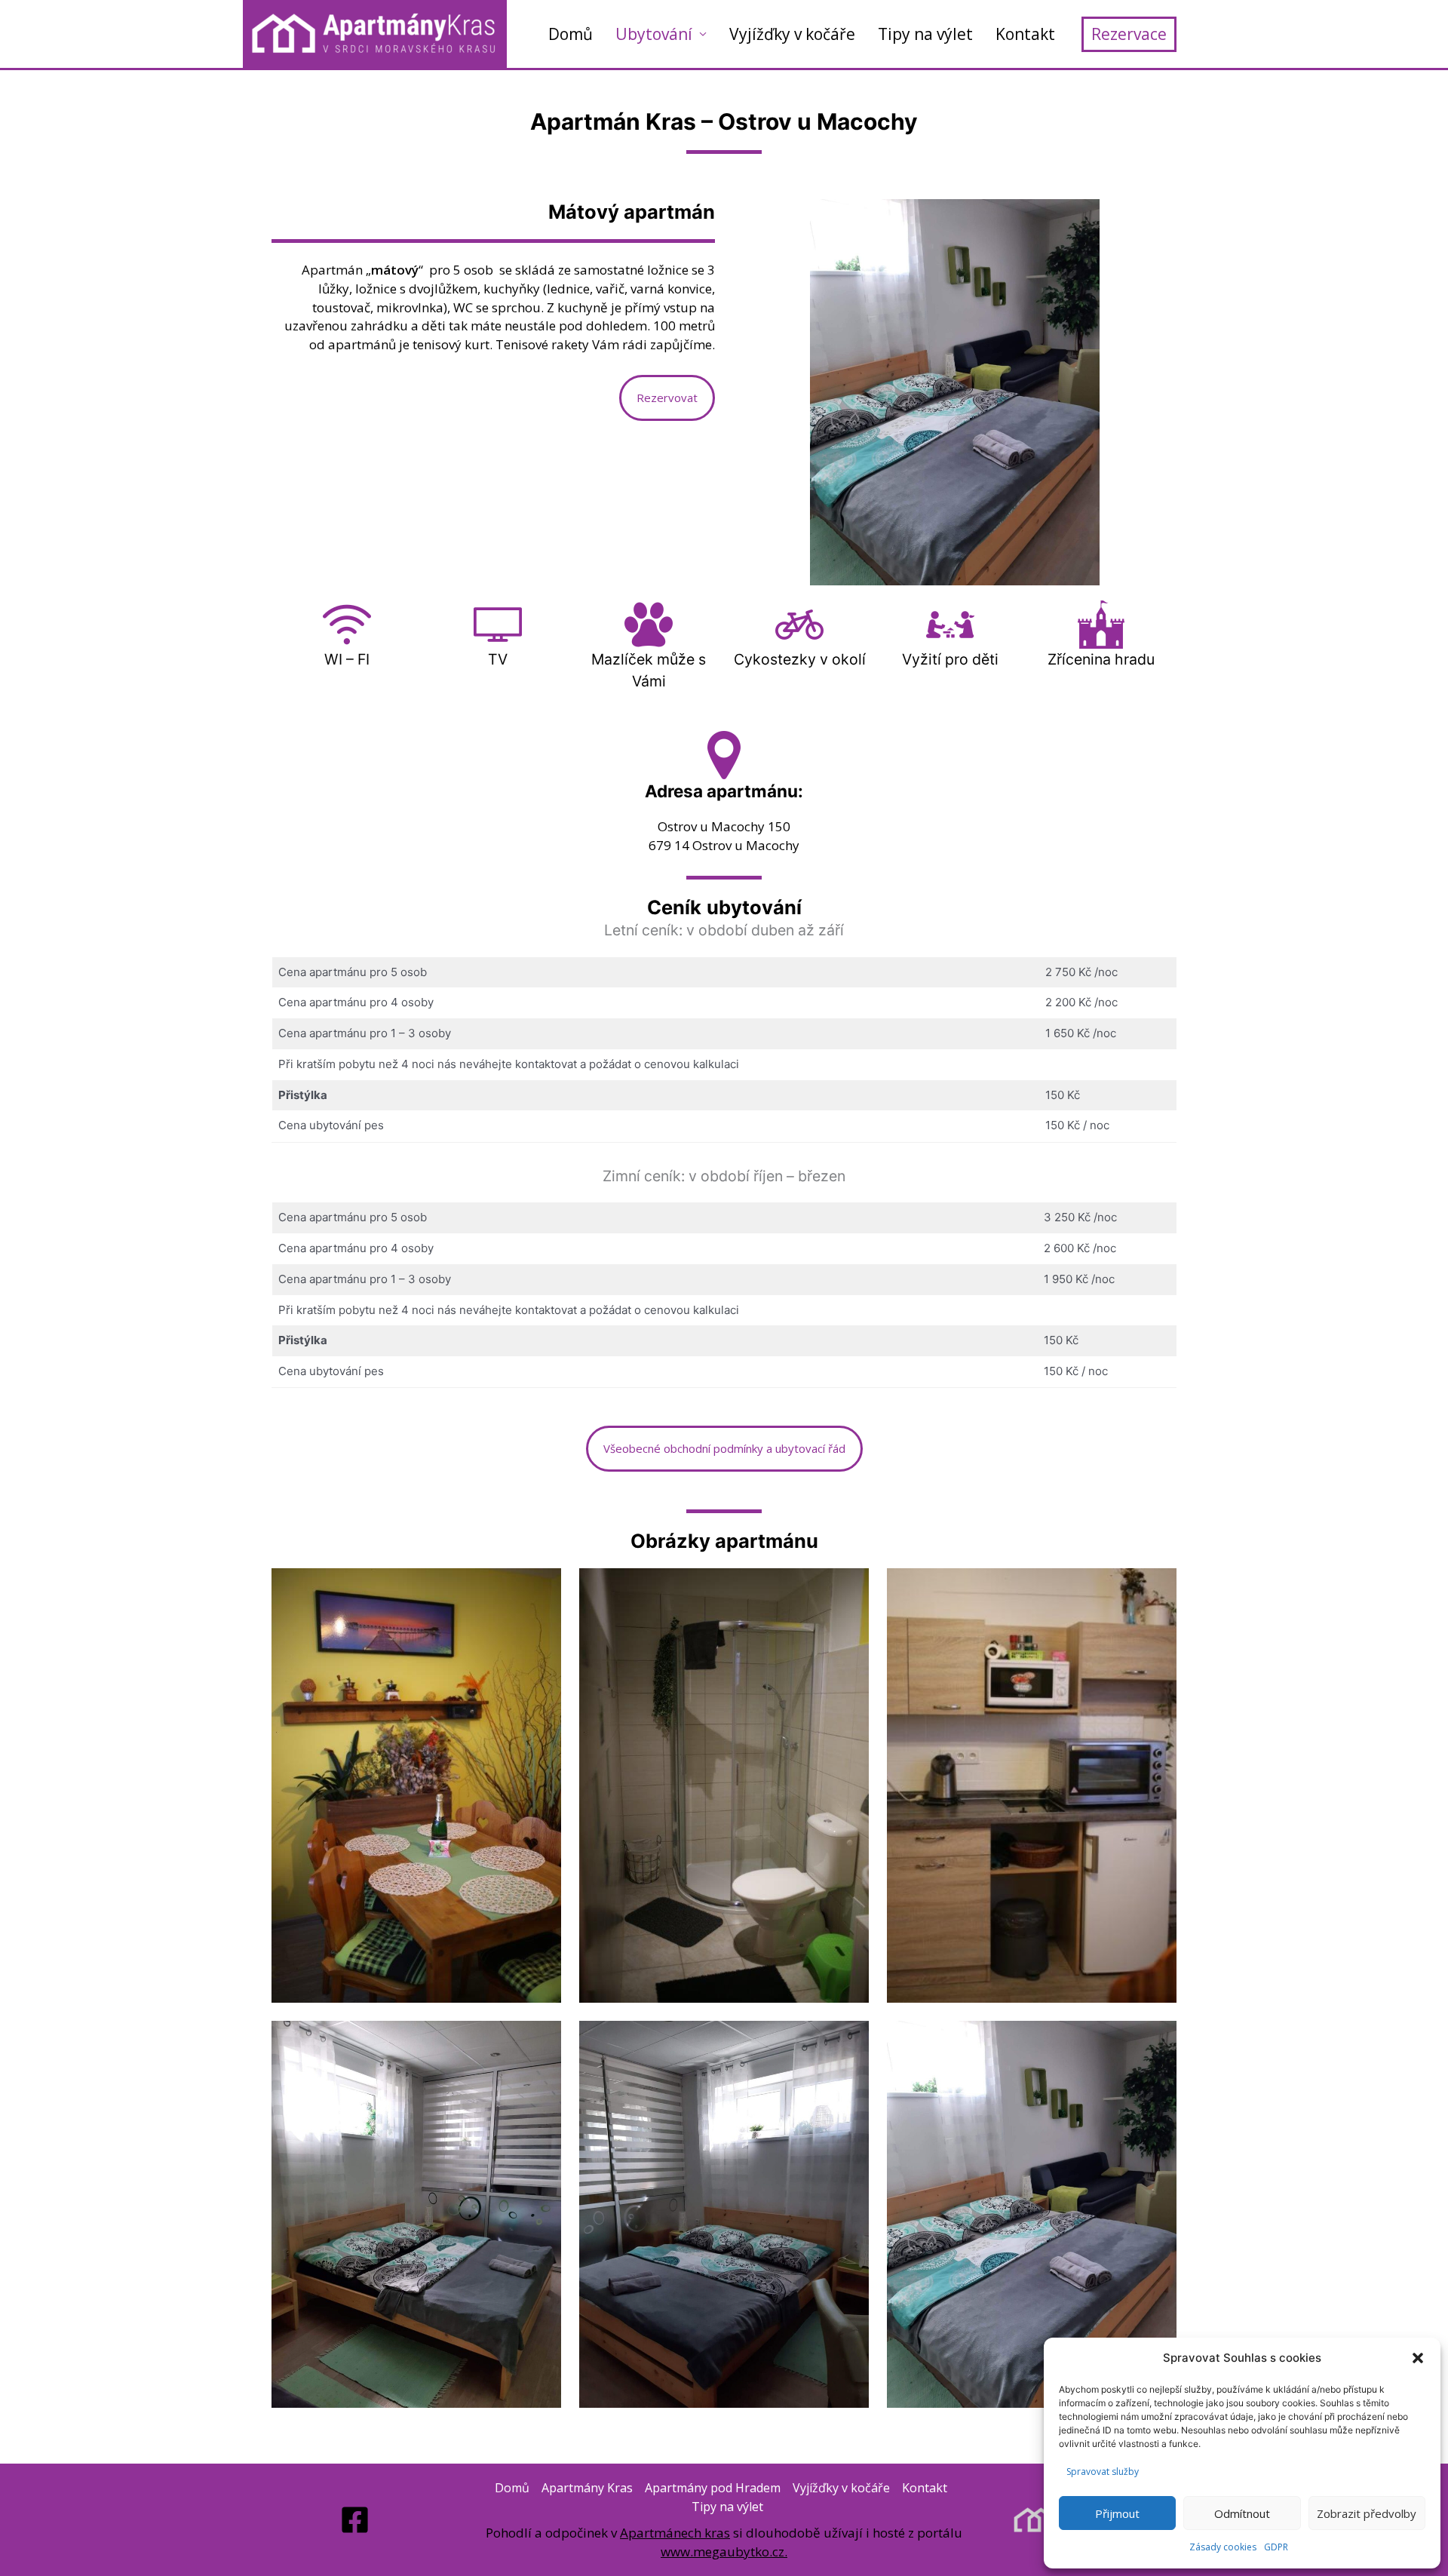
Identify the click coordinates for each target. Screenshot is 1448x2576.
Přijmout (1117, 2513)
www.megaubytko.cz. (724, 2551)
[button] (1418, 2358)
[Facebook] (355, 2520)
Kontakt (1025, 34)
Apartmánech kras (675, 2533)
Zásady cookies (1223, 2547)
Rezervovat (667, 398)
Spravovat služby (1103, 2472)
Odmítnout (1242, 2513)
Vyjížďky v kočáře (792, 34)
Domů (571, 34)
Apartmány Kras (587, 2488)
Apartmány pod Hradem (713, 2488)
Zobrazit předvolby (1367, 2513)
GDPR (1276, 2547)
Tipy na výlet (925, 34)
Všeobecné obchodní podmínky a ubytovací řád (724, 1448)
